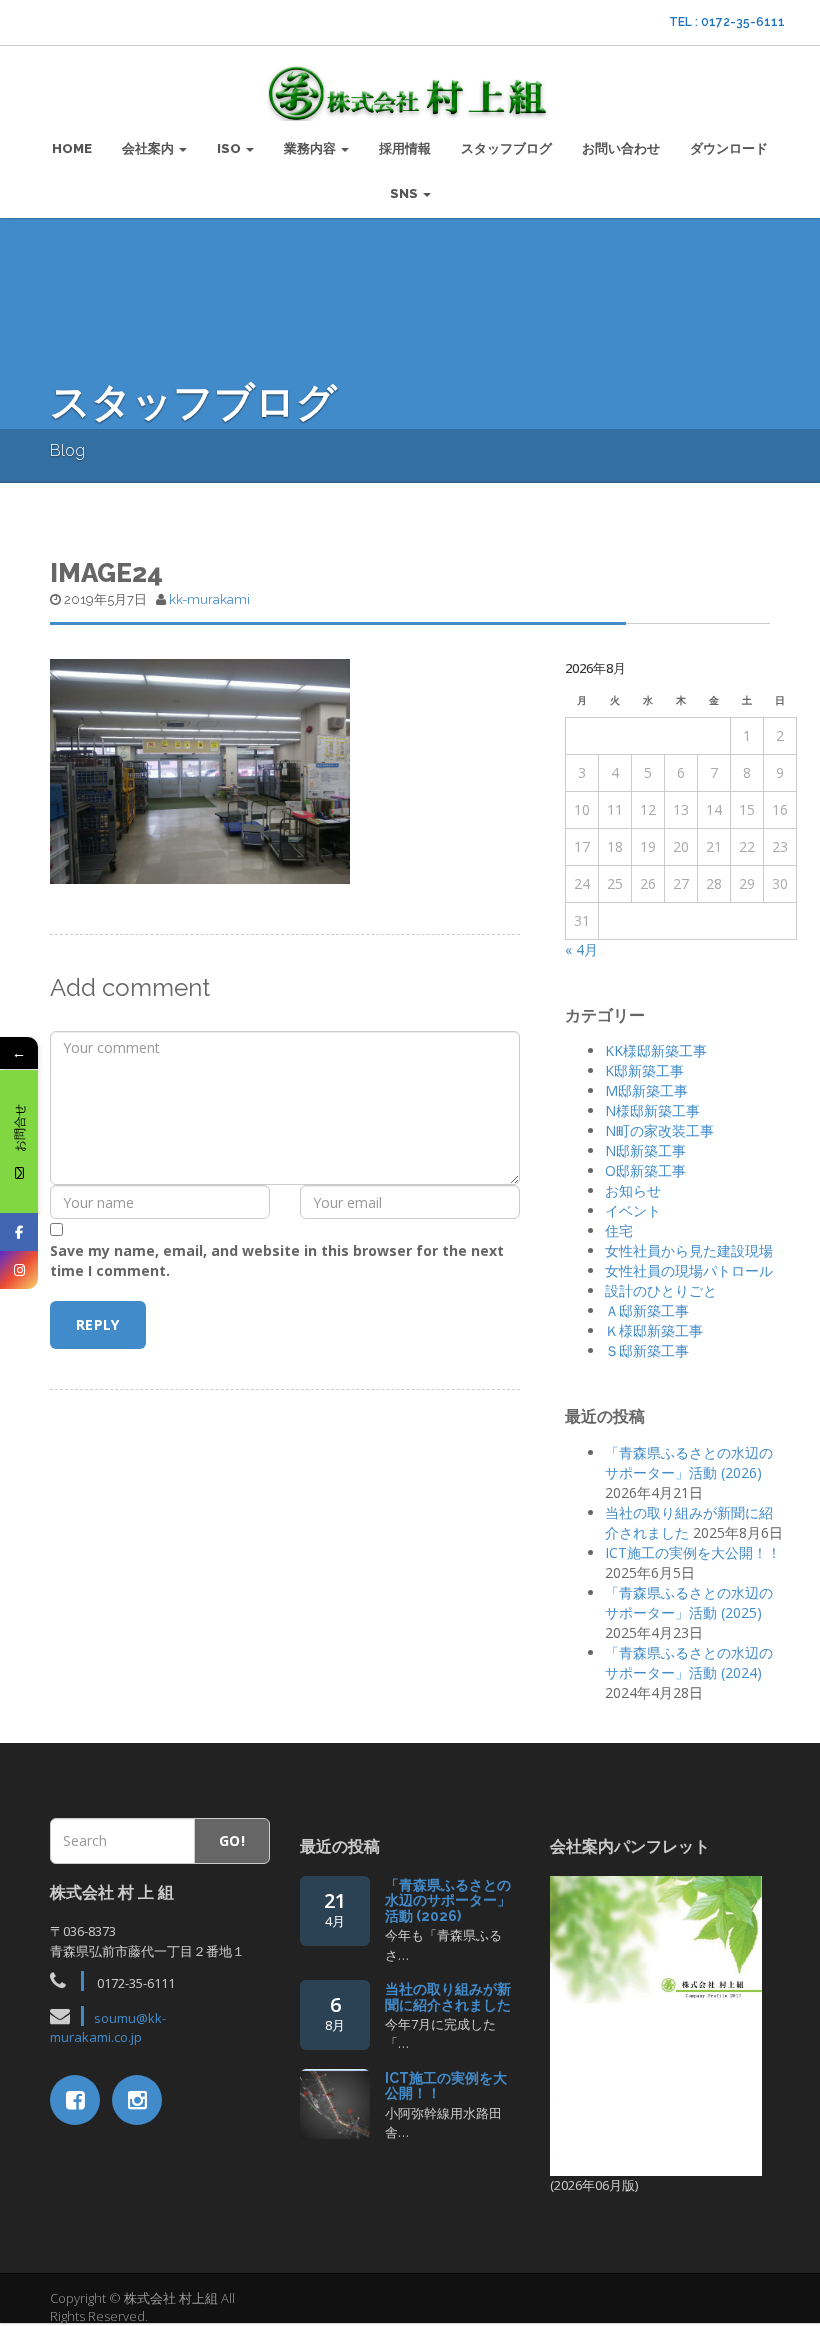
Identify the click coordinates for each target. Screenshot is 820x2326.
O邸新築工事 (645, 1170)
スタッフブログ (506, 148)
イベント (633, 1210)
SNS (405, 193)
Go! (232, 1840)
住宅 (619, 1230)
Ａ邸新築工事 (647, 1310)
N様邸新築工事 (652, 1110)
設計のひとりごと (661, 1290)
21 (335, 1908)
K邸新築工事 (644, 1070)
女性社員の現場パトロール (689, 1270)
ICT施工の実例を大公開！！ (693, 1552)
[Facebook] (19, 1232)
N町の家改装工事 (659, 1130)
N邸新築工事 (645, 1150)
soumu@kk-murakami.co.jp (108, 2028)
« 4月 (581, 949)
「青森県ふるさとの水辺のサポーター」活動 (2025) (689, 1602)
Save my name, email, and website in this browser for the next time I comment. (277, 1260)
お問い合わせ (621, 148)
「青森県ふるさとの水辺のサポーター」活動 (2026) (689, 1462)
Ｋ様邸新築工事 (654, 1330)
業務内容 (311, 148)
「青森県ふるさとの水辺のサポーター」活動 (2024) (689, 1662)
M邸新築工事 (646, 1090)
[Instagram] (19, 1270)
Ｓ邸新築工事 (647, 1350)
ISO (230, 148)
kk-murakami (209, 599)
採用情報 (405, 148)
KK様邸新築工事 (656, 1050)
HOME (72, 148)
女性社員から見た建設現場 (689, 1250)
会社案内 (149, 148)
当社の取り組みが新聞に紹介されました (448, 1996)
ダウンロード (729, 148)
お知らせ (633, 1190)
